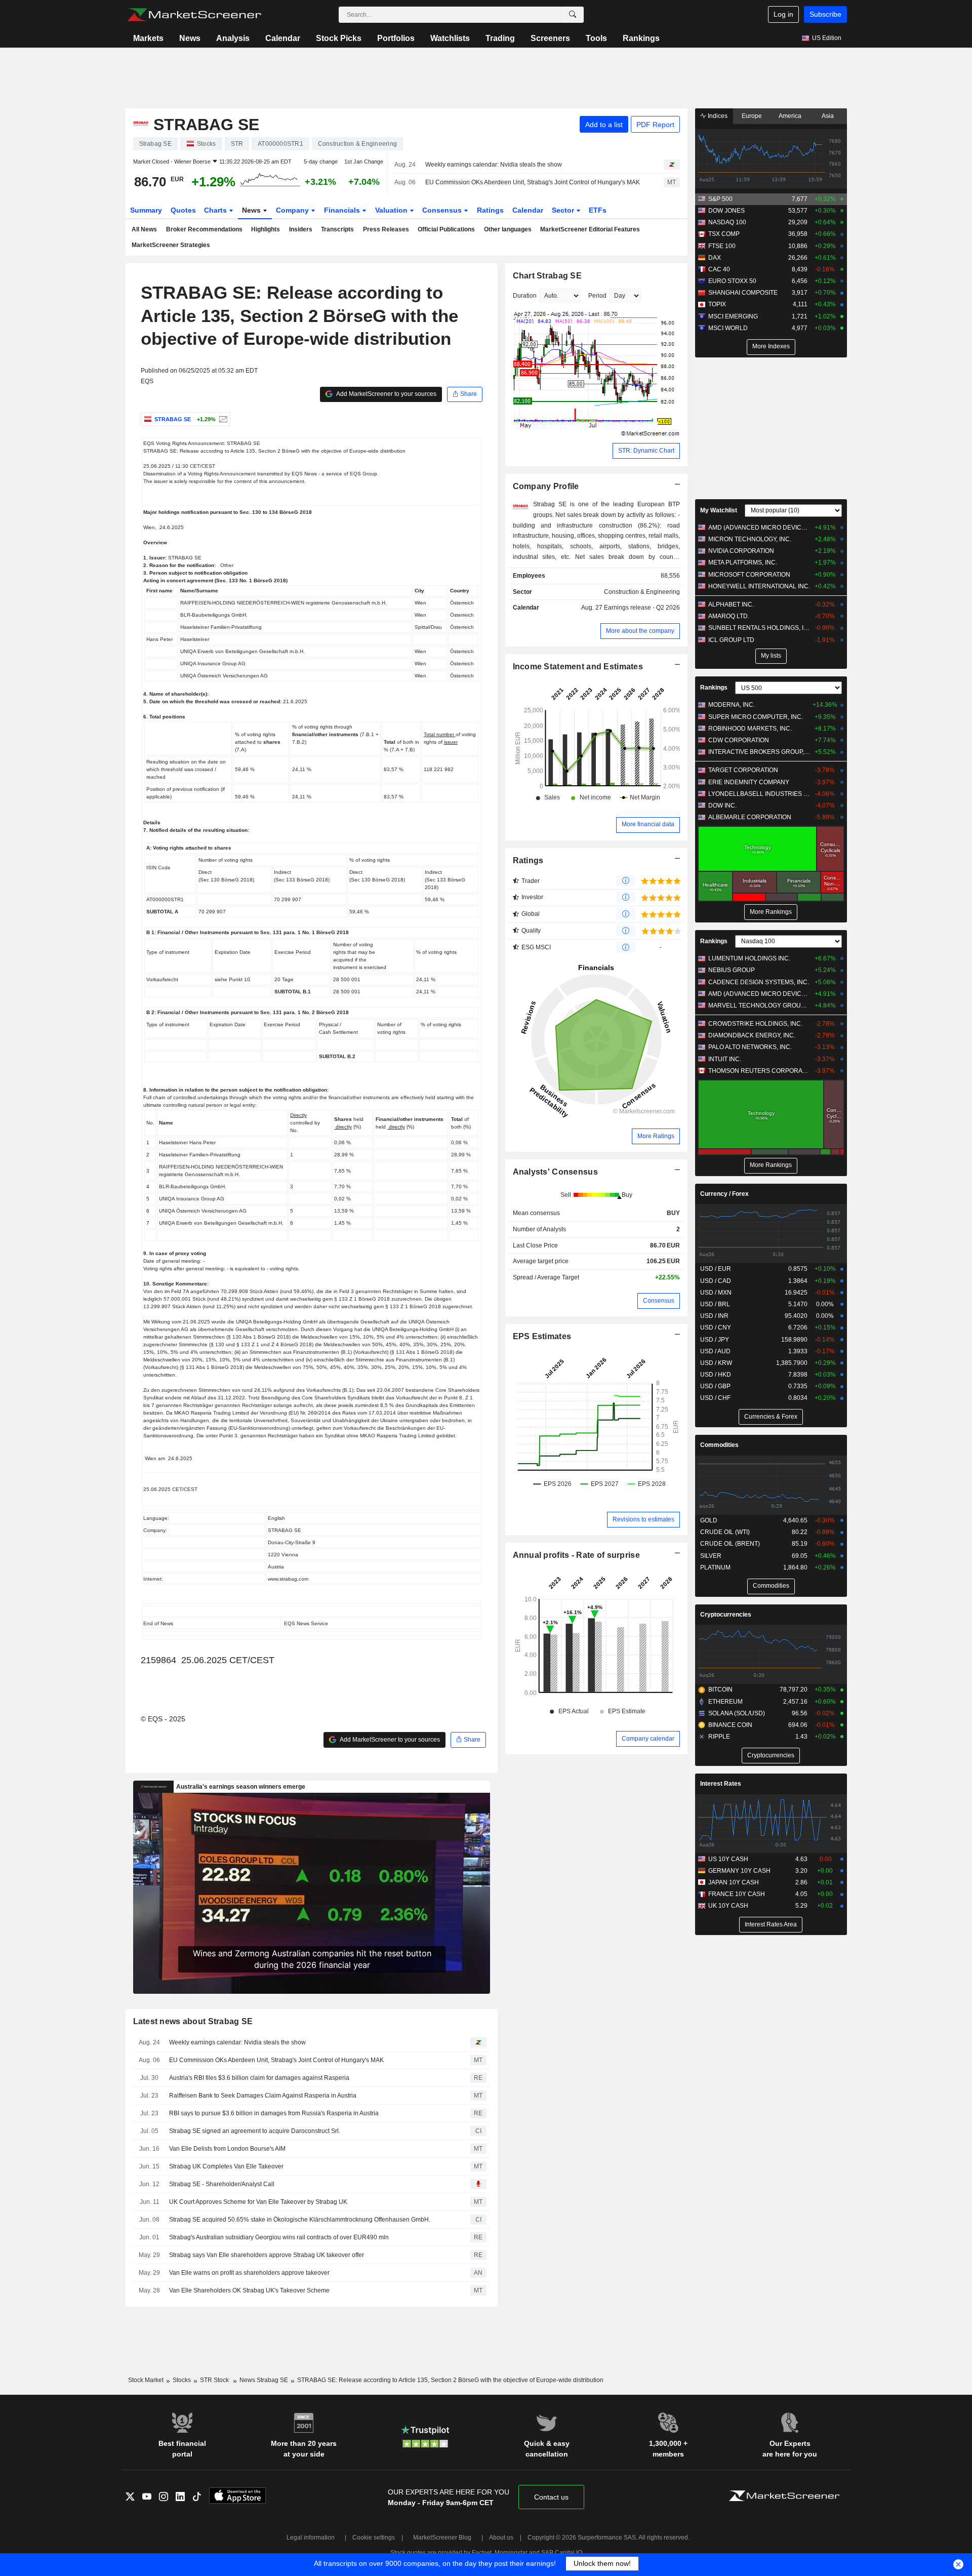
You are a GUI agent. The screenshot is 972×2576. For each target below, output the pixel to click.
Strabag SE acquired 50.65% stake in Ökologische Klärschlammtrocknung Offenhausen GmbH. (300, 2220)
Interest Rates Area (771, 1924)
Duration (525, 296)
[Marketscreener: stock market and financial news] (194, 15)
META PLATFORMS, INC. (743, 562)
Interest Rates (721, 1784)
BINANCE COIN (730, 1725)
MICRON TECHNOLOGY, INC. (750, 539)
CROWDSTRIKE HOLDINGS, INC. (755, 1024)
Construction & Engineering (642, 592)
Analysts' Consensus (555, 1172)
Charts (216, 210)
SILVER (711, 1556)
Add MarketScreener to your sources (386, 394)
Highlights (266, 229)
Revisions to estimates (643, 1519)
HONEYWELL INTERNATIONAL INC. (759, 586)
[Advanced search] (573, 15)
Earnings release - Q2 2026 (642, 608)
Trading (500, 38)
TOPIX (717, 304)
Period (597, 296)
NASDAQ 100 (727, 222)
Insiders (301, 229)
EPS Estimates (542, 1336)
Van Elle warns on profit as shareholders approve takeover (249, 2273)
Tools (596, 38)
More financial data (648, 824)
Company (293, 210)
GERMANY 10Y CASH (739, 1871)
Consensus (443, 210)
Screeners (550, 38)
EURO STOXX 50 (732, 281)
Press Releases (386, 229)
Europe (752, 116)
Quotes (183, 210)
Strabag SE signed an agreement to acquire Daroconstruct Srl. (255, 2131)
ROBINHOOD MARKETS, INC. (750, 729)
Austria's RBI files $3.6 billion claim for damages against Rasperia (259, 2078)
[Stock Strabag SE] (222, 419)
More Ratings (656, 1136)
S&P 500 (720, 199)
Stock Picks (339, 38)
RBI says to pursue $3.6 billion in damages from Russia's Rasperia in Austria (274, 2113)
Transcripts (337, 229)
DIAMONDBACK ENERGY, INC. (752, 1035)
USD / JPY (715, 1340)
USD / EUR (716, 1269)
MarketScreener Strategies (171, 245)
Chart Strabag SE (548, 276)
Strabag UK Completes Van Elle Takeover (226, 2166)
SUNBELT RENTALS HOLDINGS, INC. (759, 628)
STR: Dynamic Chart (646, 451)
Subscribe (825, 14)
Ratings (490, 210)
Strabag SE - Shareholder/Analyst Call (222, 2184)
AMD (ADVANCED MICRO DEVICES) (759, 528)
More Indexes (771, 346)
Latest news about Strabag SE (193, 2021)
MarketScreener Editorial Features (590, 229)
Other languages (508, 229)
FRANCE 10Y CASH (737, 1894)
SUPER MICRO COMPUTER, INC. (756, 717)
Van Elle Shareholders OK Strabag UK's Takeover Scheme (249, 2290)
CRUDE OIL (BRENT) (730, 1544)
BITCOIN (720, 1689)
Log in (783, 14)
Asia (828, 116)
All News (144, 229)
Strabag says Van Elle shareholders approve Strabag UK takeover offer (267, 2255)
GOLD (709, 1520)
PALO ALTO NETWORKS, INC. (750, 1047)
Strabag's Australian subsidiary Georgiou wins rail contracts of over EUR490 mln (279, 2237)
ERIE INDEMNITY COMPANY (749, 782)
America (790, 116)
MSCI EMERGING (733, 316)
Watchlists (450, 38)
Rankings (641, 38)
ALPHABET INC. (731, 605)
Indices (717, 116)
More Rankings (771, 912)
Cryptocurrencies (726, 1615)
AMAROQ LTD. (729, 616)
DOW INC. (722, 806)
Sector (564, 210)
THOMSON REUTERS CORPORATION (759, 1071)
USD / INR (714, 1316)
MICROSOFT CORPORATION (749, 575)
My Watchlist (719, 510)
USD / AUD (715, 1351)
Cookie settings (374, 2538)
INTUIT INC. (725, 1059)
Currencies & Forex (771, 1417)
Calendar (283, 38)
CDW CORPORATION (739, 740)
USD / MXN (716, 1293)
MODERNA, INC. (732, 705)
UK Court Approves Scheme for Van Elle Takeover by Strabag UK (258, 2202)
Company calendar (648, 1739)
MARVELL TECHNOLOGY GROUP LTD (759, 1005)
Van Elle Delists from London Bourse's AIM (227, 2149)
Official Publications (446, 229)
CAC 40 (719, 269)
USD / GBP (715, 1386)
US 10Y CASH (728, 1859)
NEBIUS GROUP (732, 970)
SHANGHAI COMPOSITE (743, 293)
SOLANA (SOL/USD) (737, 1713)
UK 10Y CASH (728, 1906)
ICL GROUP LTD (731, 640)
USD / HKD (716, 1375)
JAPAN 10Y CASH (734, 1882)
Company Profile (546, 486)
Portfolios (396, 38)
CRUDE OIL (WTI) (725, 1532)
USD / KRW (716, 1363)
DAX (715, 258)
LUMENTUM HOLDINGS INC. (749, 958)
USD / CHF (715, 1398)
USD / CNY (716, 1327)
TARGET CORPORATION (743, 770)
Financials (343, 210)
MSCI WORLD (728, 328)
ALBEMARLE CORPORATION (750, 817)
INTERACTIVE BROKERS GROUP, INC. (759, 752)
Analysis (233, 38)
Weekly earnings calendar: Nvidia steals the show (494, 165)
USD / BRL (715, 1304)
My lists (771, 656)
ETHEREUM (725, 1702)
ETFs (598, 210)
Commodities (719, 1445)
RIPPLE (719, 1737)
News (190, 38)
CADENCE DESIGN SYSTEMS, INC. (759, 982)
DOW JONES (726, 211)
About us (501, 2538)
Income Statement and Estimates (578, 667)
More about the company (640, 631)
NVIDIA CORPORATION (741, 551)
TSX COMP (724, 234)
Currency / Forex (724, 1194)
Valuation (392, 210)
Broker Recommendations (204, 229)
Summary (146, 210)
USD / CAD (716, 1281)
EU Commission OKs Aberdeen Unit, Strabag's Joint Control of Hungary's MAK (533, 182)
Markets (148, 38)
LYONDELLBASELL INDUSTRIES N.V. (759, 794)
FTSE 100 (722, 246)
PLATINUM (715, 1567)
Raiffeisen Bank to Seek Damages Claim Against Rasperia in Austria (263, 2096)
